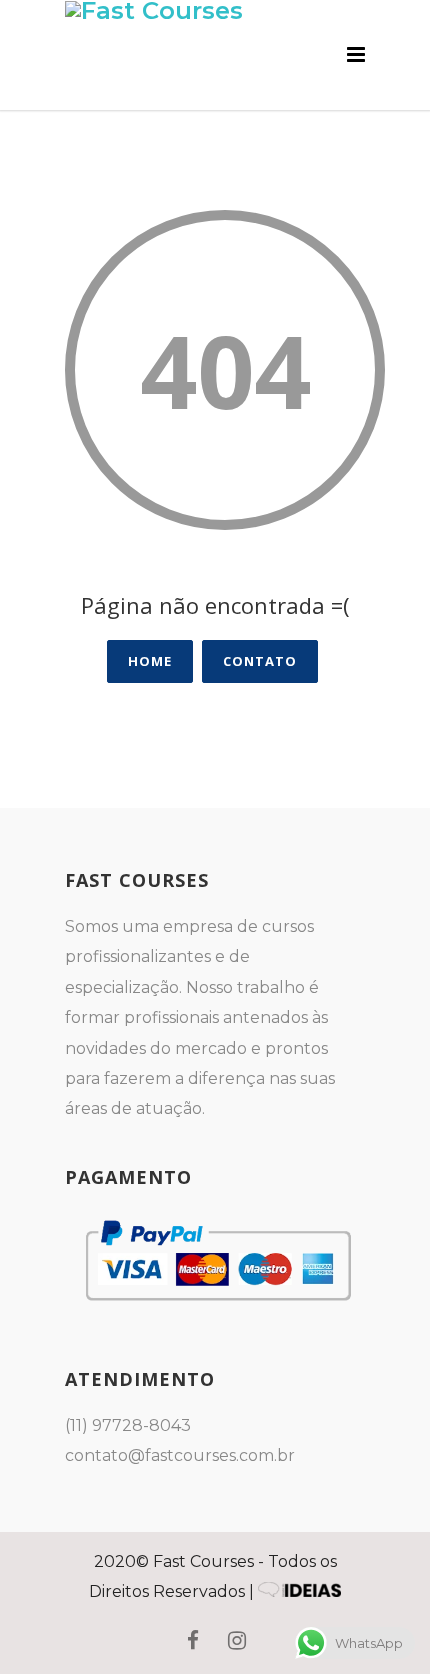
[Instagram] (237, 1641)
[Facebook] (193, 1641)
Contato (260, 661)
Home (150, 661)
